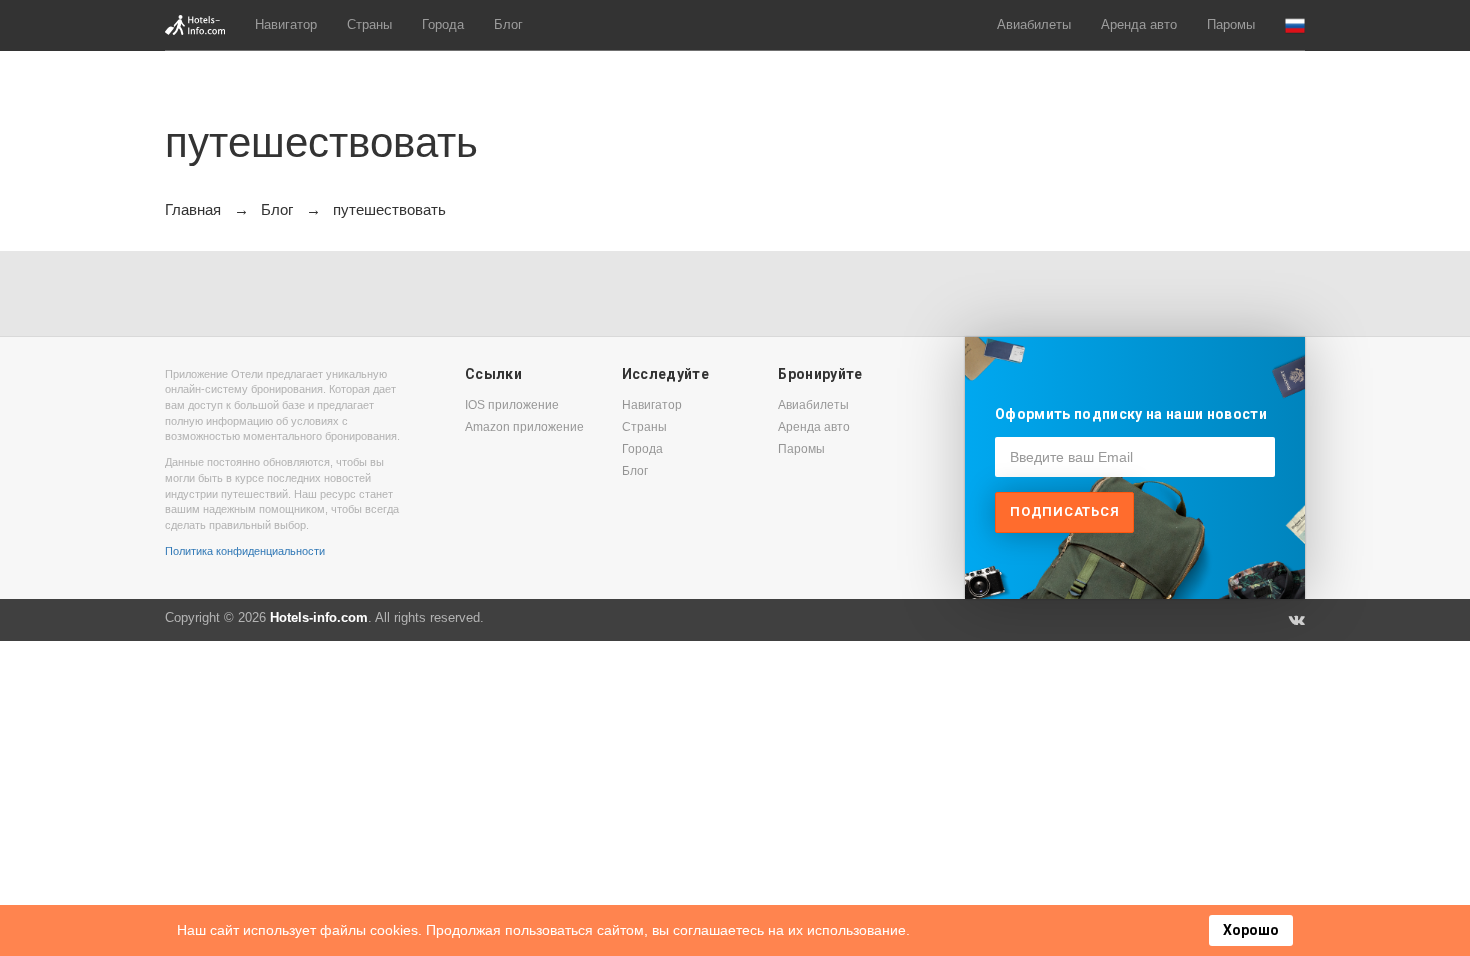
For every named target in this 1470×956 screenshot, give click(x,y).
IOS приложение (512, 405)
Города (443, 24)
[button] (1295, 25)
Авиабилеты (1034, 24)
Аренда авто (1139, 24)
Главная (193, 209)
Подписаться (1064, 511)
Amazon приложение (524, 427)
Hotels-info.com (319, 617)
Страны (369, 24)
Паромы (1231, 24)
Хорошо (1251, 930)
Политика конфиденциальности (245, 551)
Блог (508, 24)
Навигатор (286, 24)
